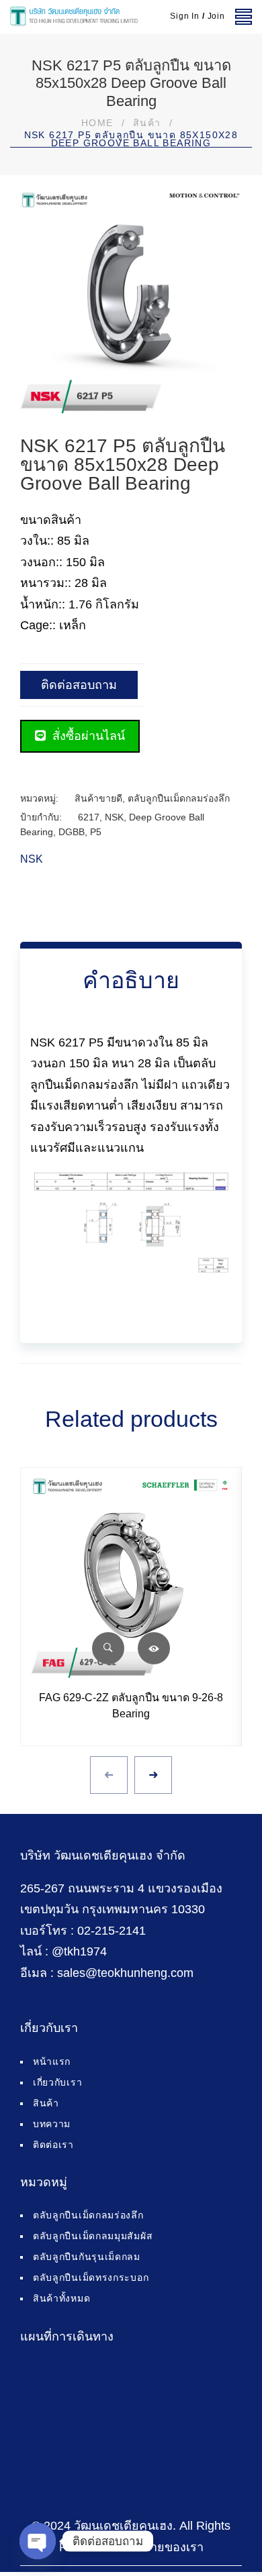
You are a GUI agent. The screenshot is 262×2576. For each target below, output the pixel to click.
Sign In (185, 16)
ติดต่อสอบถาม (79, 685)
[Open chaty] (38, 2541)
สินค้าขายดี (98, 798)
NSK (114, 817)
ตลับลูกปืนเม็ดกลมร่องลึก (179, 798)
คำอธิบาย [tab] (131, 980)
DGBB (72, 832)
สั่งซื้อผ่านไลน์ (87, 736)
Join (216, 16)
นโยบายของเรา (162, 2547)
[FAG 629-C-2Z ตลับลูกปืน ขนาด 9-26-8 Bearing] (131, 1578)
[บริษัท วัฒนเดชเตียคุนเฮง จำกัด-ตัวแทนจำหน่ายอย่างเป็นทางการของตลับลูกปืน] (74, 17)
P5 (96, 832)
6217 (89, 817)
